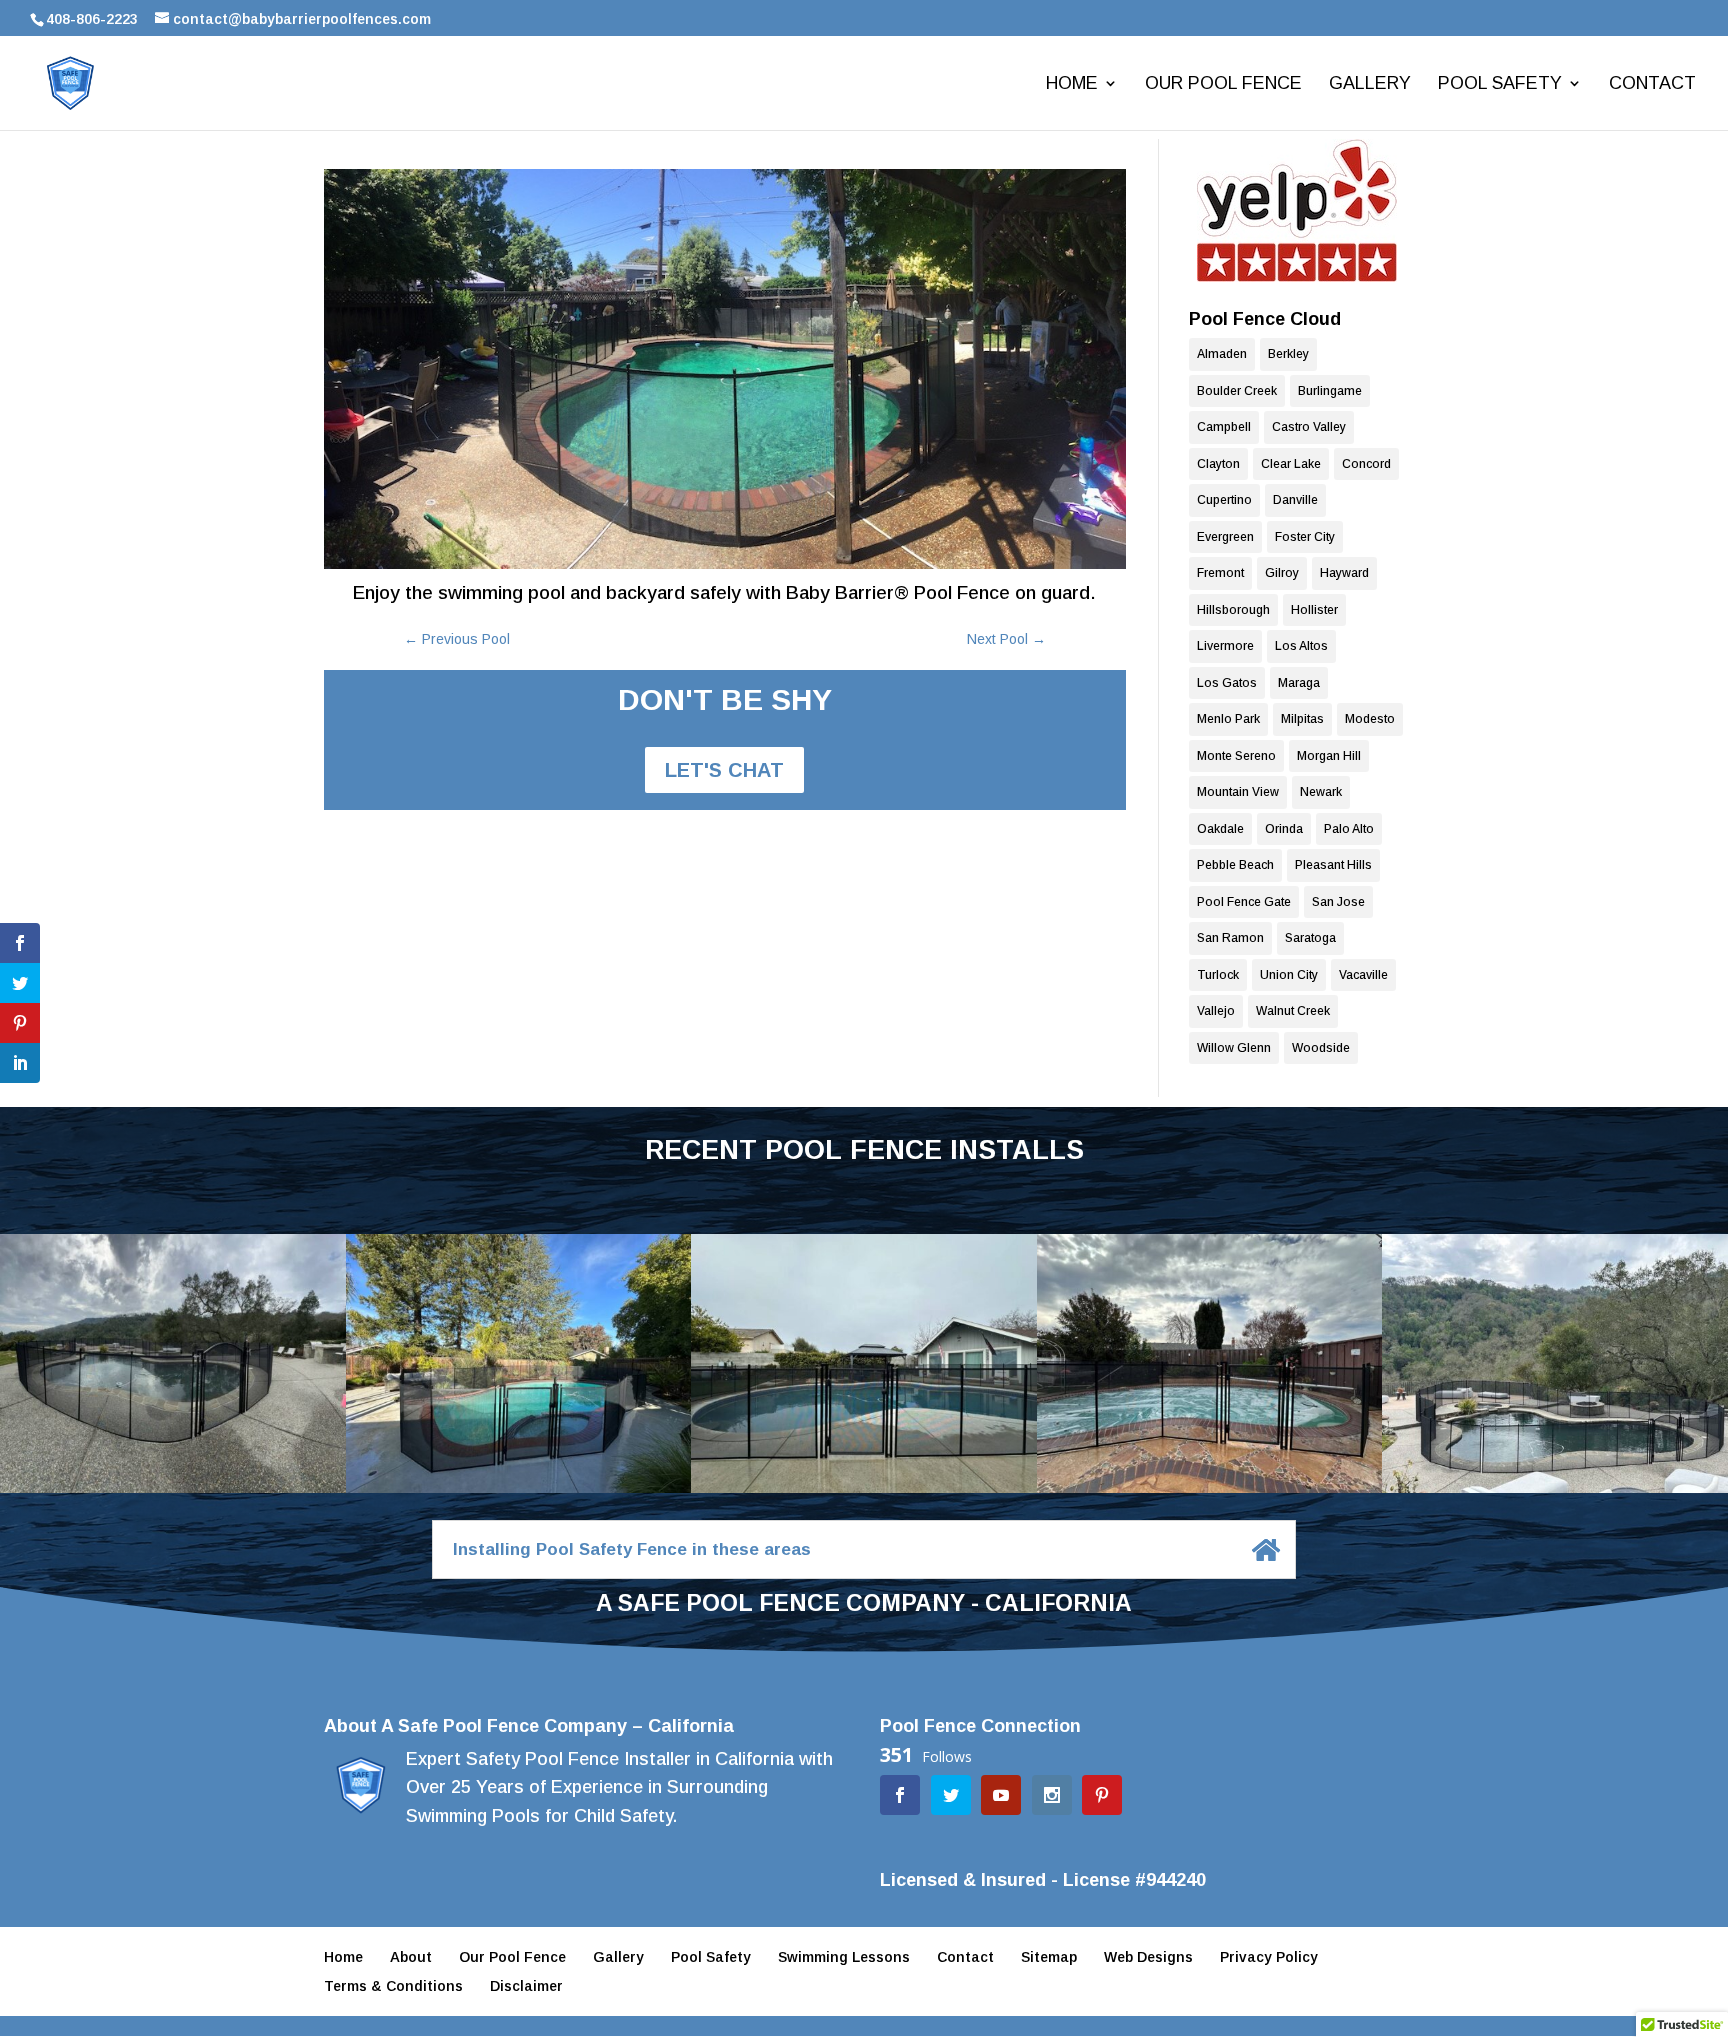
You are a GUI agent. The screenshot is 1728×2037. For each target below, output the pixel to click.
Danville (1295, 500)
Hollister (1314, 610)
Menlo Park (1228, 719)
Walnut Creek (1293, 1011)
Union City (1289, 975)
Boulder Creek (1237, 391)
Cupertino (1224, 500)
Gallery (1370, 84)
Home (1072, 84)
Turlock (1218, 975)
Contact (1652, 84)
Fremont (1220, 573)
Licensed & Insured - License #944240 (1043, 1880)
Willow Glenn (1234, 1048)
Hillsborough (1233, 610)
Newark (1321, 792)
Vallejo (1216, 1011)
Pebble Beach (1235, 865)
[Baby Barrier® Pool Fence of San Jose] (1296, 210)
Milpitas (1302, 719)
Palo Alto (1349, 829)
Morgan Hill (1329, 756)
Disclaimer (526, 1986)
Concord (1366, 464)
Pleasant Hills (1333, 865)
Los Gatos (1227, 683)
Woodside (1321, 1048)
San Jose (1338, 902)
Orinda (1284, 829)
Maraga (1299, 683)
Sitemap (1049, 1957)
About (411, 1957)
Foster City (1305, 537)
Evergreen (1225, 537)
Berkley (1288, 354)
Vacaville (1363, 975)
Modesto (1370, 719)
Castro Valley (1309, 427)
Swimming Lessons (844, 1957)
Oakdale (1220, 829)
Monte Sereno (1236, 756)
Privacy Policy (1269, 1957)
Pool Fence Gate (1244, 902)
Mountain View (1238, 792)
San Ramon (1230, 938)
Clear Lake (1291, 464)
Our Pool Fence (1223, 84)
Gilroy (1282, 573)
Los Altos (1301, 646)
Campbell (1224, 427)
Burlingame (1330, 391)
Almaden (1222, 354)
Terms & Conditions (393, 1986)
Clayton (1218, 464)
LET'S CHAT (724, 770)
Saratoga (1310, 938)
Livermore (1225, 646)
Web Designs (1148, 1957)
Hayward (1344, 573)
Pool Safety (1500, 84)
